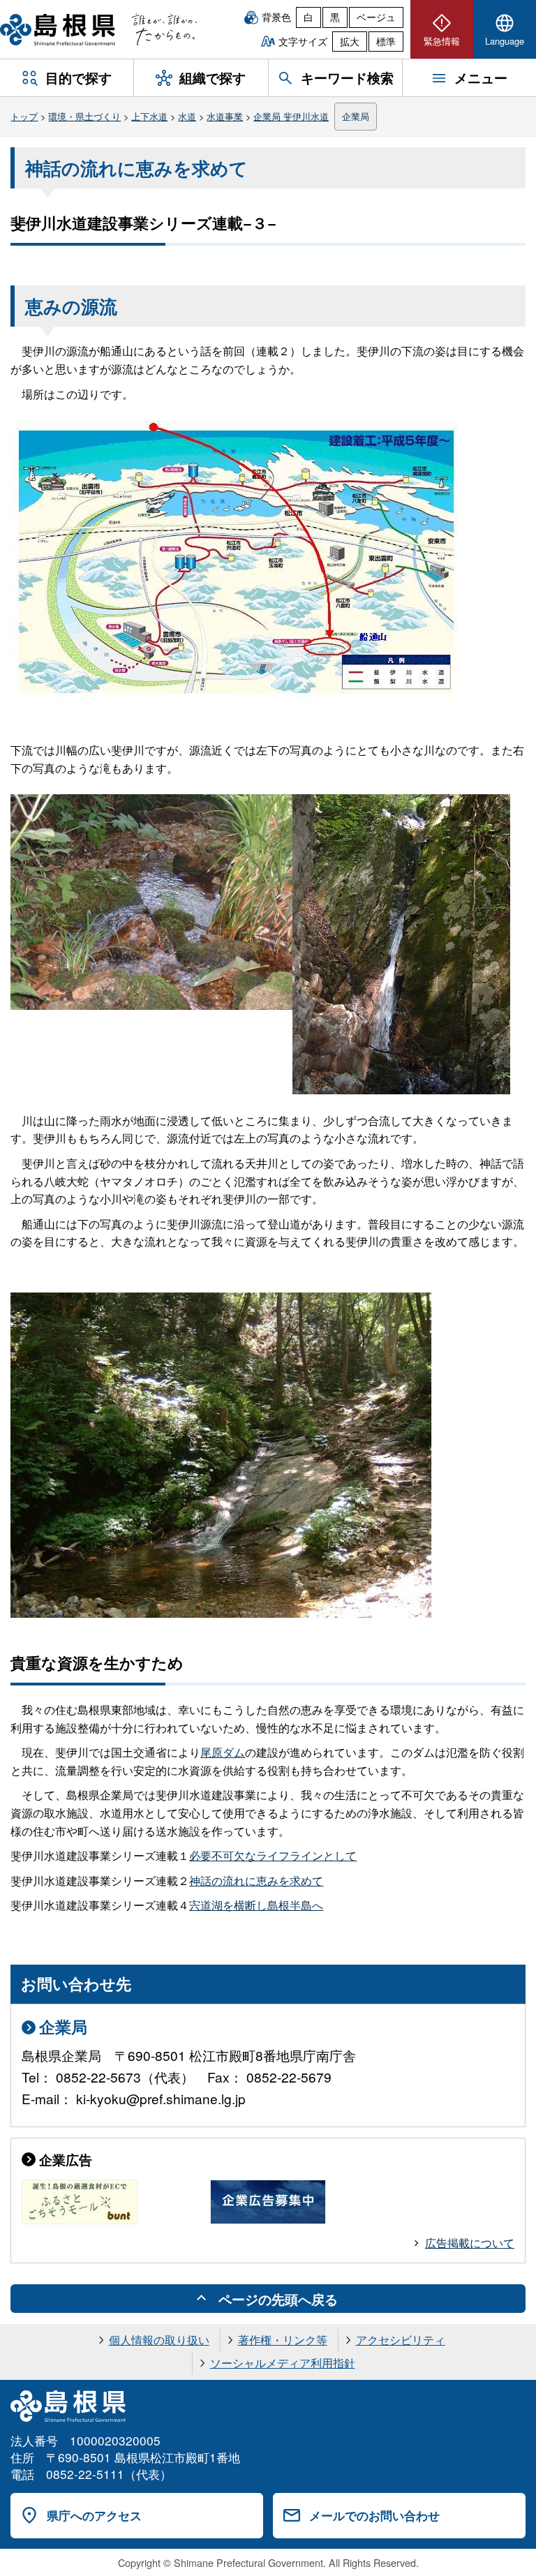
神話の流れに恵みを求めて (256, 1881)
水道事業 (225, 116)
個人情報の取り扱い (159, 2340)
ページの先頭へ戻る (278, 2299)
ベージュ (376, 17)
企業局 (356, 116)
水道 (187, 116)
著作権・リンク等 (283, 2340)
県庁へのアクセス (94, 2515)
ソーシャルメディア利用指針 (283, 2363)
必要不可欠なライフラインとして (273, 1855)
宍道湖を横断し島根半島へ (256, 1905)
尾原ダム (223, 1752)
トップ (24, 116)
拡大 (350, 41)
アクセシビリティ (401, 2340)
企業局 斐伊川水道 (291, 116)
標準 (386, 41)
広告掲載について (470, 2243)
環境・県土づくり (84, 116)
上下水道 (149, 116)
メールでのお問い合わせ (374, 2515)
